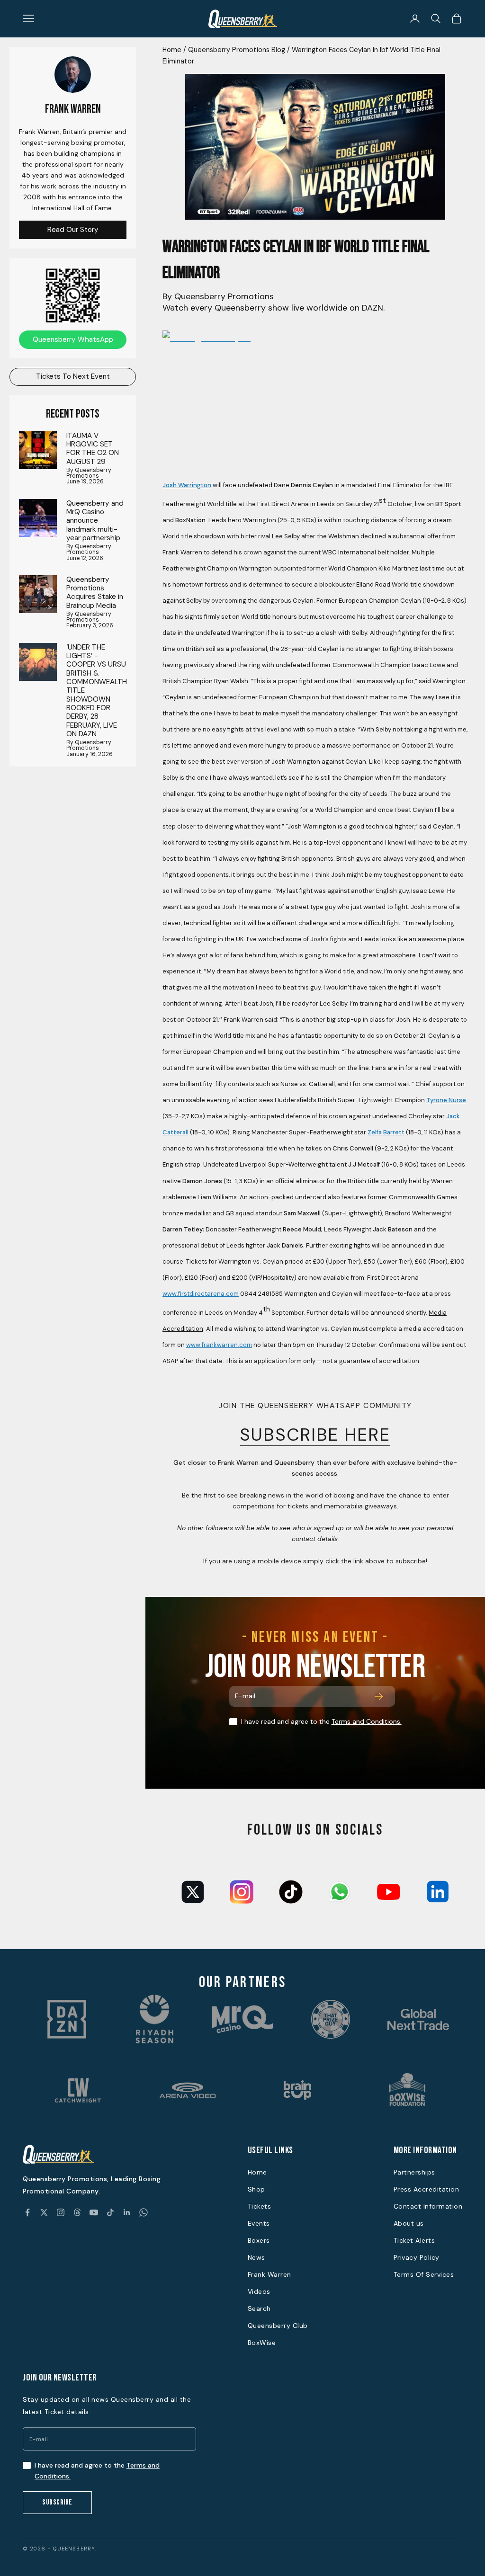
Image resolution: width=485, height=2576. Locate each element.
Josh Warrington (187, 485)
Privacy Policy (417, 2257)
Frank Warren (269, 2274)
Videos (259, 2291)
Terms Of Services (424, 2274)
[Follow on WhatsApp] (144, 2212)
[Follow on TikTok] (110, 2212)
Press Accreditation (427, 2189)
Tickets (260, 2206)
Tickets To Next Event (73, 376)
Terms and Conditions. (367, 1721)
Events (259, 2223)
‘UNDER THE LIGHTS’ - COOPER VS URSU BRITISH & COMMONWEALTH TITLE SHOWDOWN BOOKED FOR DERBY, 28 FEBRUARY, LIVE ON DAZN (97, 691)
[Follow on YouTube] (94, 2212)
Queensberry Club (278, 2326)
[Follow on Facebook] (27, 2212)
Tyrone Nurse (446, 1100)
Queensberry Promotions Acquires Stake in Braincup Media (95, 593)
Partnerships (414, 2172)
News (256, 2257)
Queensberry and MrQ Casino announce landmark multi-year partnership (95, 521)
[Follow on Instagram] (61, 2212)
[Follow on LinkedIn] (127, 2212)
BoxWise (262, 2343)
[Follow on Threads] (77, 2212)
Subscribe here (315, 1435)
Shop (256, 2189)
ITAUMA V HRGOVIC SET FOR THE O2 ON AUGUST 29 (93, 449)
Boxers (259, 2240)
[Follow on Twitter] (44, 2212)
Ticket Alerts (414, 2240)
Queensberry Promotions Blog (237, 50)
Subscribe (57, 2502)
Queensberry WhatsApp (73, 339)
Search (259, 2309)
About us (409, 2223)
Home (172, 50)
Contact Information (428, 2206)
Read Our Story (73, 230)
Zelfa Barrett (386, 1132)
